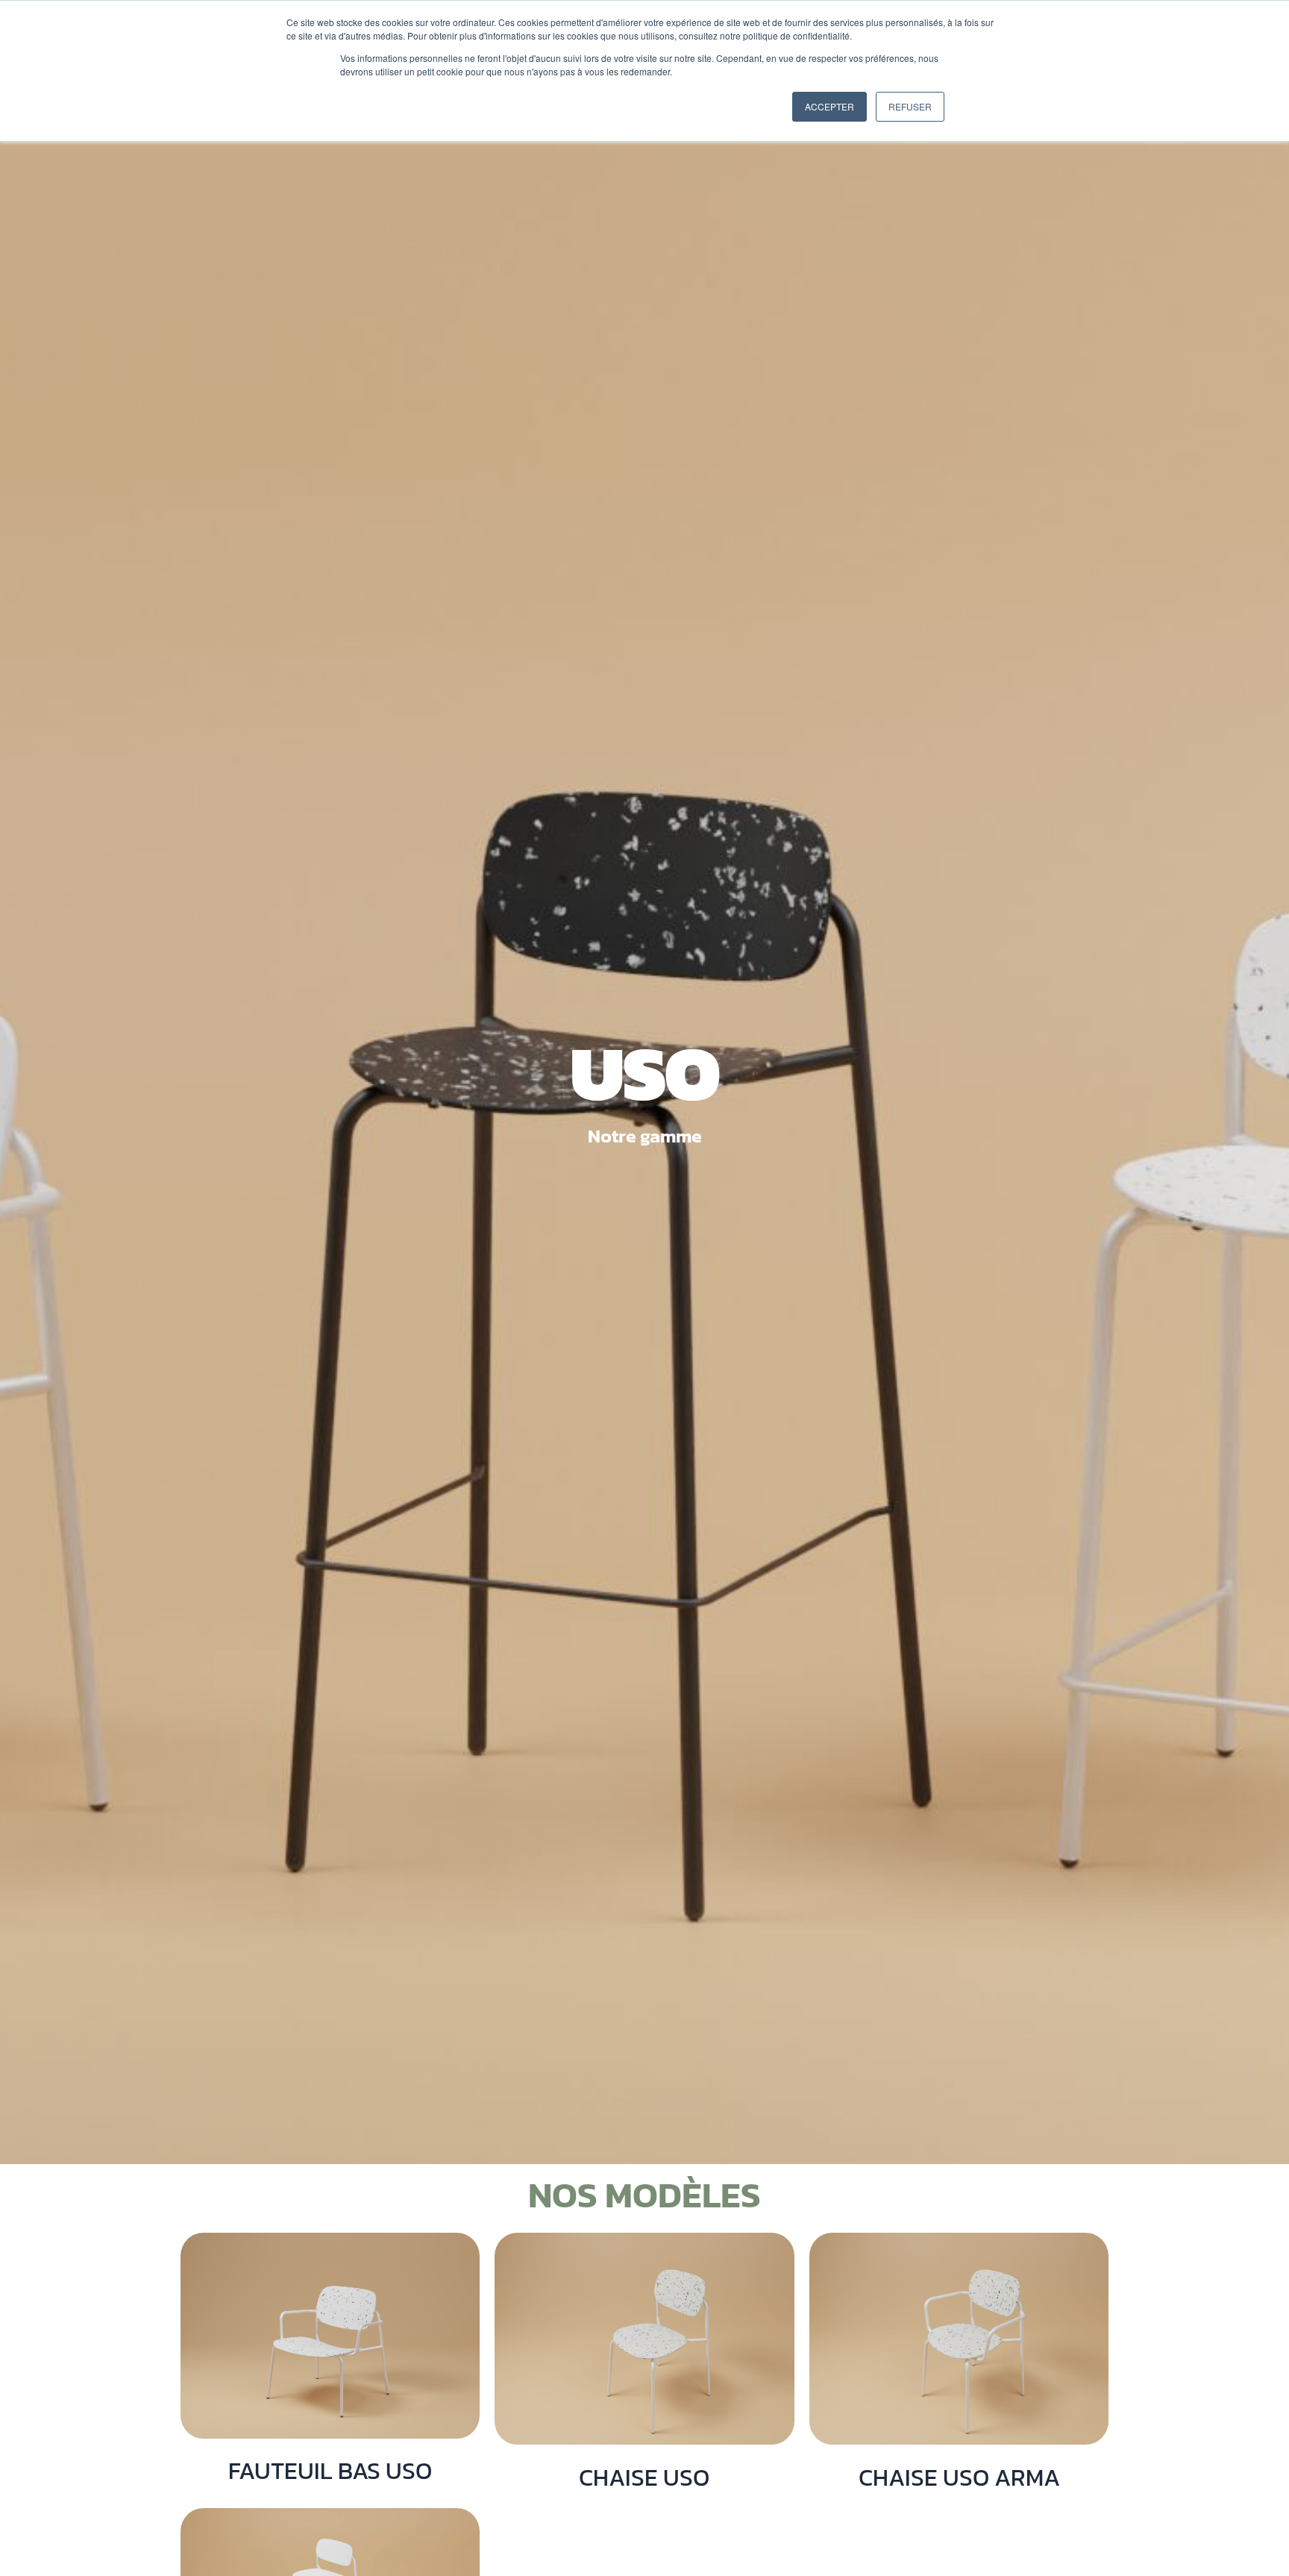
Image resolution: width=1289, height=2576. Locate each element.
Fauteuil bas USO (330, 2471)
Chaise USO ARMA (959, 2477)
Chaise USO (644, 2477)
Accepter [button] (829, 106)
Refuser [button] (910, 106)
